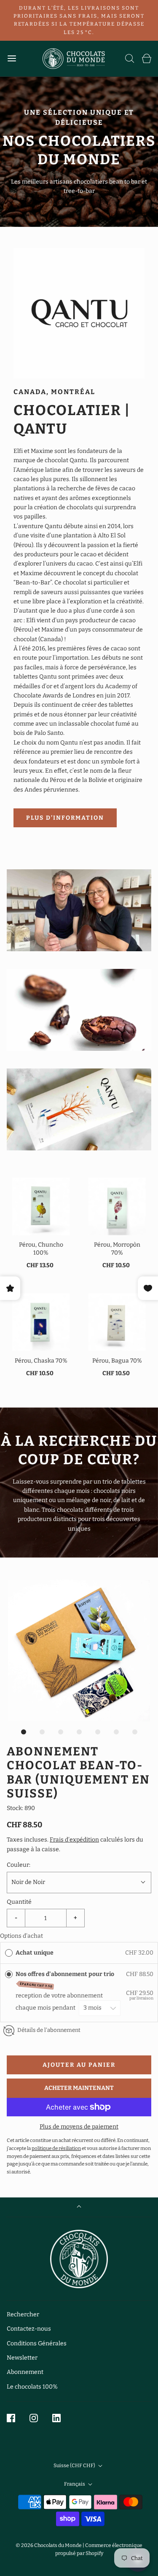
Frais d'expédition (74, 1840)
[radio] (9, 1953)
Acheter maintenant (79, 2088)
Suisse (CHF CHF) (75, 2465)
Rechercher (23, 2314)
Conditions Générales (37, 2343)
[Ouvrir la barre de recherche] (130, 59)
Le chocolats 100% (32, 2387)
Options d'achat (21, 1936)
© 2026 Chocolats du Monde (49, 2545)
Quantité (19, 1902)
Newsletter (22, 2358)
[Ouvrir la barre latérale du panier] (146, 59)
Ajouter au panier (79, 2065)
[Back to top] (79, 2207)
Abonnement (25, 2372)
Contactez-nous (29, 2329)
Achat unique (35, 1953)
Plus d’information (65, 818)
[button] (79, 1651)
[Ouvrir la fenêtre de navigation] (12, 59)
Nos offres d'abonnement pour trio (66, 1980)
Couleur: (19, 1865)
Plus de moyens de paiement (79, 2127)
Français (75, 2484)
